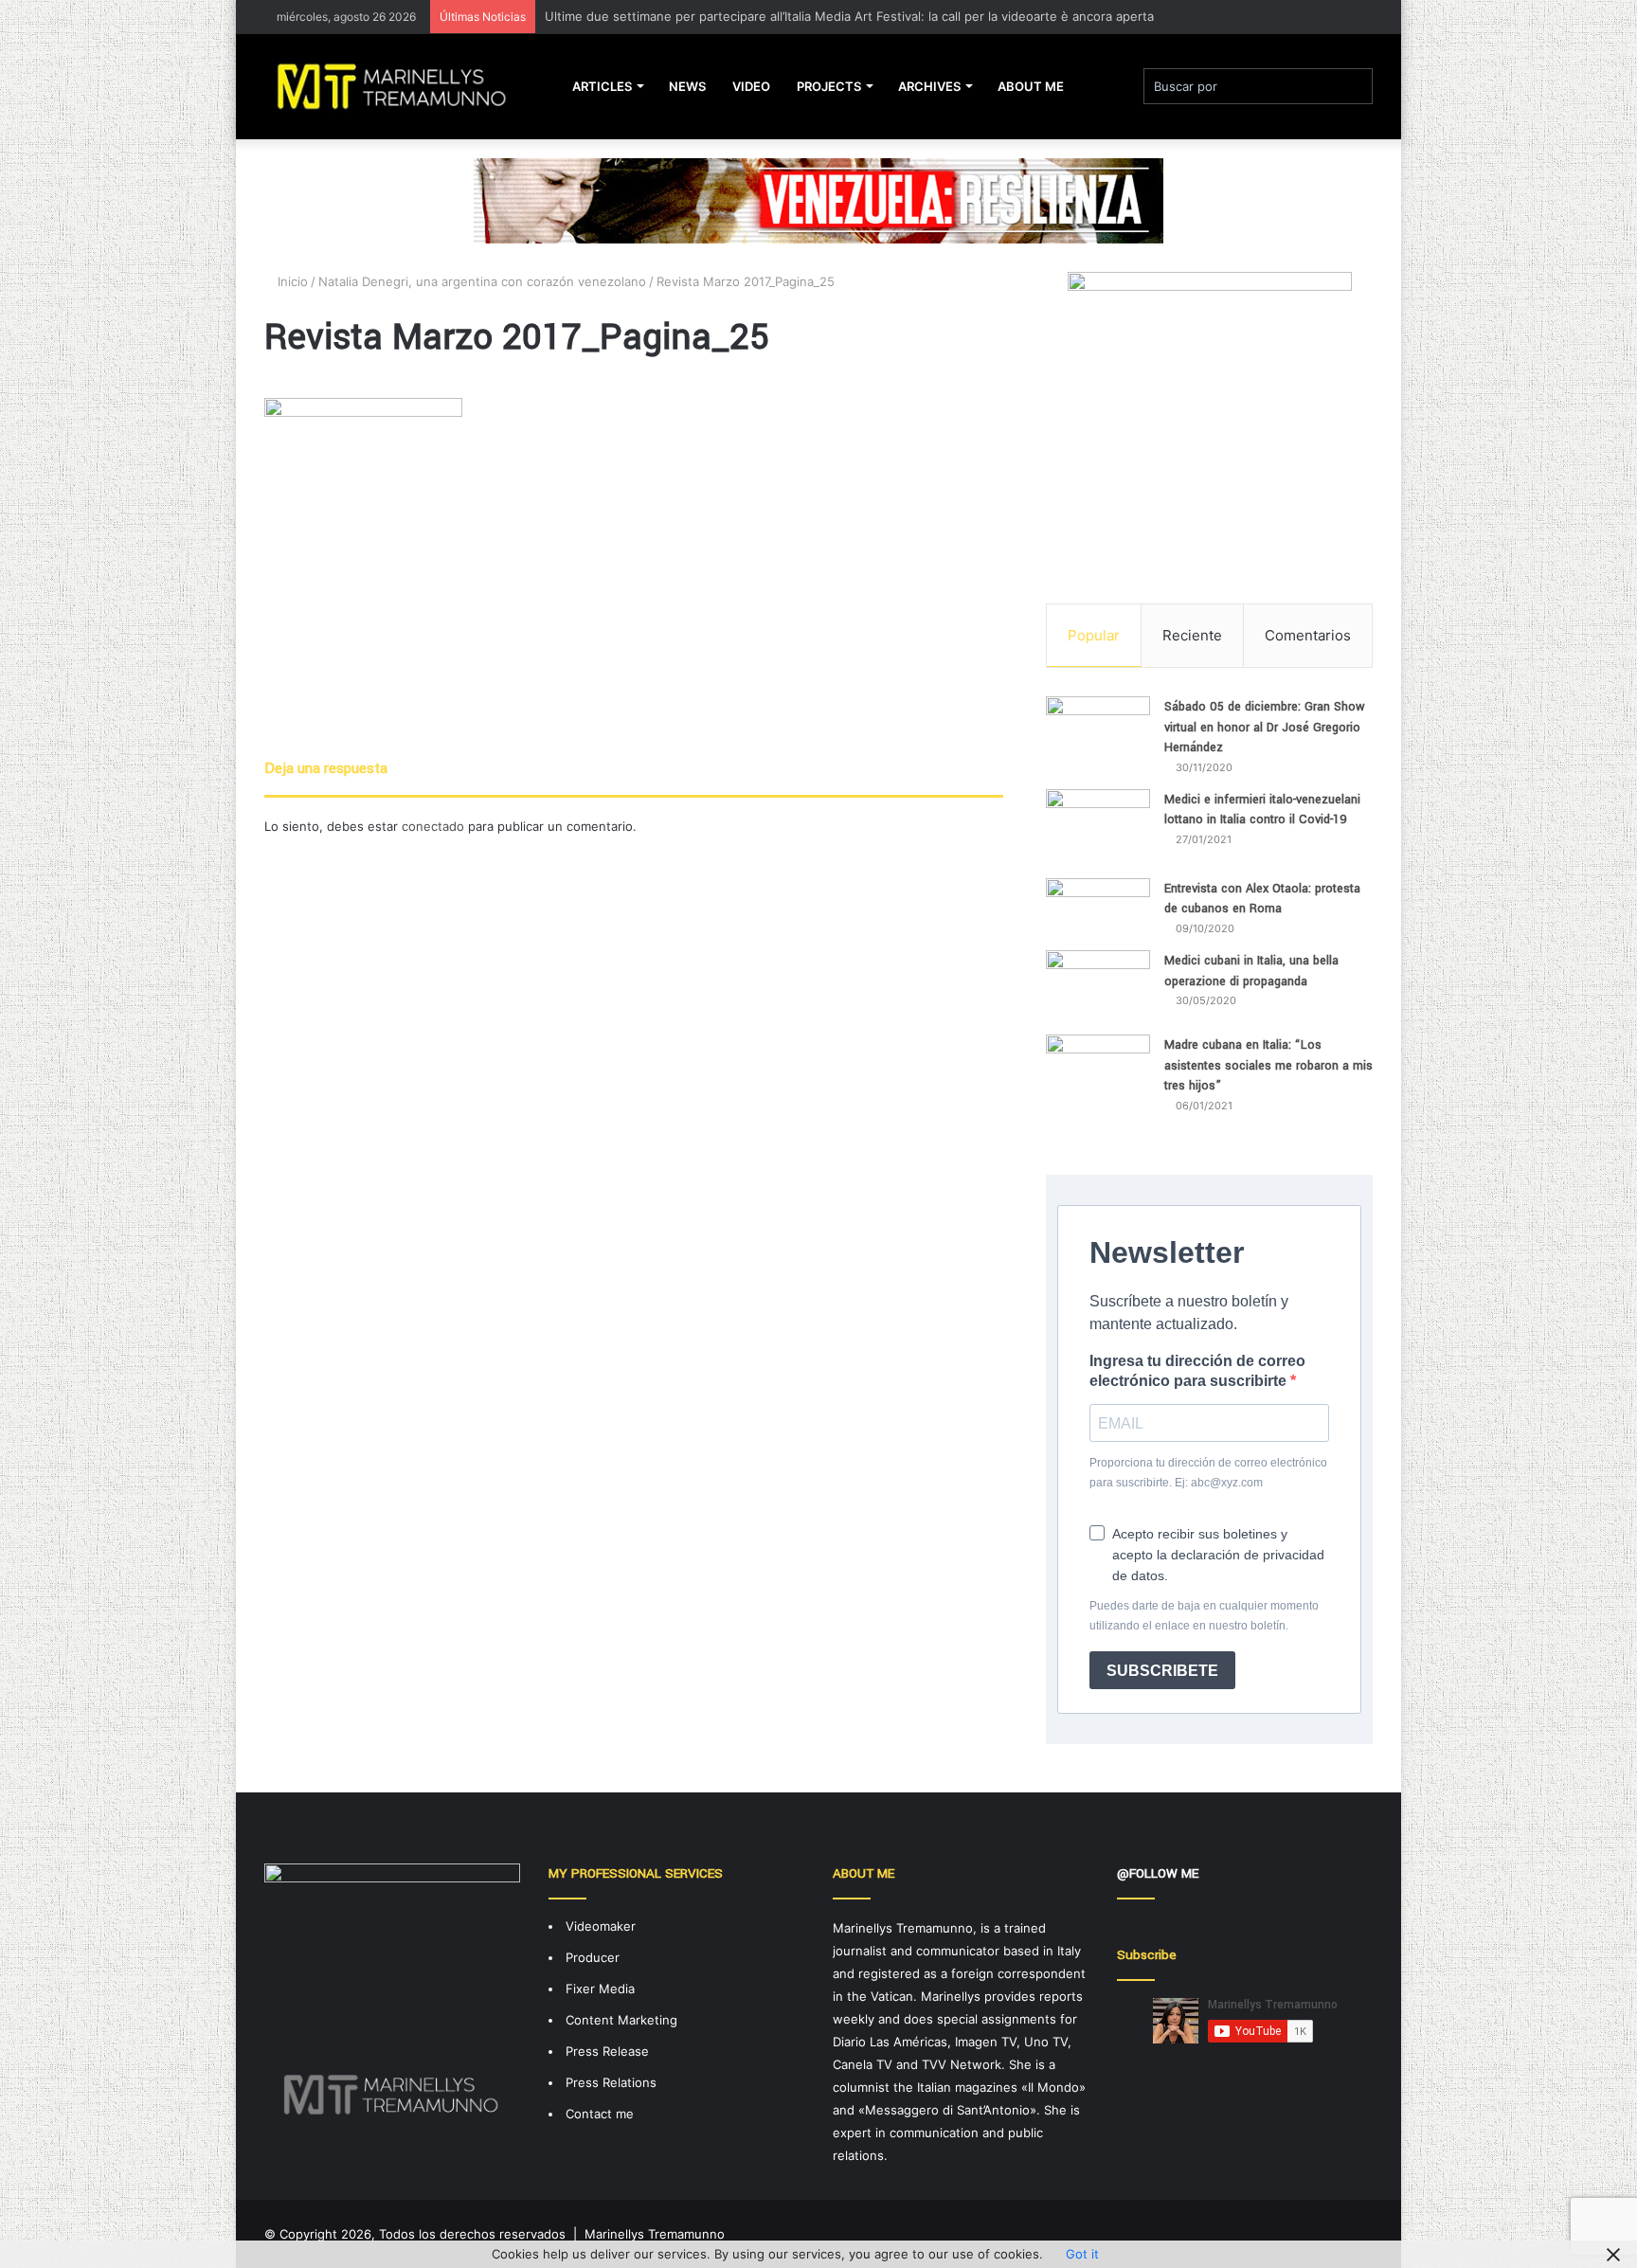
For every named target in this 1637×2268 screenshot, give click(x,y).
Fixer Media (600, 1989)
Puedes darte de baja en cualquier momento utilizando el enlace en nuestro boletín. (1204, 1616)
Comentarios (1308, 635)
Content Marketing (621, 2020)
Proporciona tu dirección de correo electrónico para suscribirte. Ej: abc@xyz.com (1208, 1473)
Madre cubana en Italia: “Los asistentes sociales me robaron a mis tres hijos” (1268, 1065)
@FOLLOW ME (1158, 1873)
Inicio (291, 281)
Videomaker (601, 1926)
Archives (929, 86)
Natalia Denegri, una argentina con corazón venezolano (482, 281)
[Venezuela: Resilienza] (818, 200)
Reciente (1192, 635)
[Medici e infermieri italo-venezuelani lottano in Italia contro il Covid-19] (1098, 827)
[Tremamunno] (399, 86)
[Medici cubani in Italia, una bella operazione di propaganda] (1098, 986)
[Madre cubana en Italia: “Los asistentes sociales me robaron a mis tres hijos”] (1098, 1081)
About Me (1031, 86)
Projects (829, 86)
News (687, 86)
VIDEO (751, 86)
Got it (1082, 2254)
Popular (1094, 635)
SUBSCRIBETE (1162, 1671)
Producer (593, 1957)
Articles (602, 86)
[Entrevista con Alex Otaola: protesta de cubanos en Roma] (1098, 908)
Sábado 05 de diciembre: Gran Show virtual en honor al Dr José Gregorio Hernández (1265, 727)
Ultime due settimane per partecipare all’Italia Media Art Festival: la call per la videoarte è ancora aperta (849, 16)
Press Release (607, 2051)
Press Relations (611, 2082)
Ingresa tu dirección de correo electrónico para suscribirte (1197, 1371)
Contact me (600, 2114)
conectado (433, 826)
